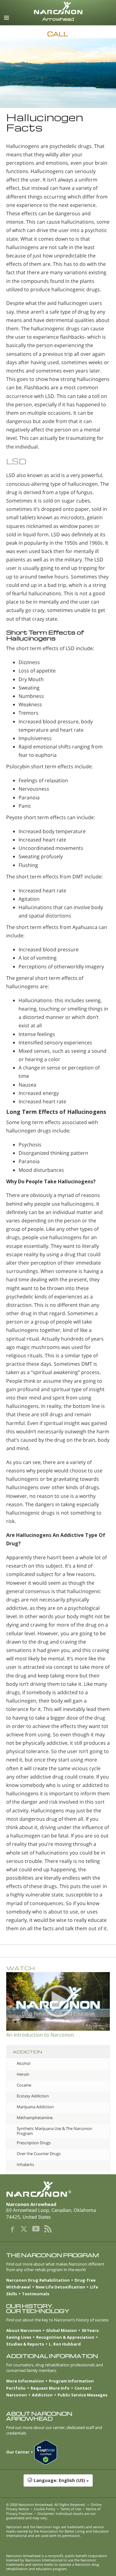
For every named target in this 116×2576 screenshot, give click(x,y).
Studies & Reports (25, 2344)
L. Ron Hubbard (65, 2344)
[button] (58, 2484)
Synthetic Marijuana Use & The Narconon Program (54, 2131)
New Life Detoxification (60, 2287)
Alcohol (24, 2063)
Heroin (23, 2074)
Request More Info (50, 2388)
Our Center (18, 2452)
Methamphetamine (35, 2118)
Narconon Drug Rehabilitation (38, 2280)
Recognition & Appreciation (65, 2337)
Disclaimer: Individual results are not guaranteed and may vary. (51, 2516)
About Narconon (24, 2330)
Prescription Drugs (34, 2143)
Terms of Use (71, 2509)
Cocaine (24, 2085)
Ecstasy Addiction (33, 2096)
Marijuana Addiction (35, 2107)
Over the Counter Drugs (39, 2154)
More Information (25, 2381)
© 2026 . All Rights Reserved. (46, 2505)
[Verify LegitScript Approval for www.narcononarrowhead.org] (48, 2453)
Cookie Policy (45, 2509)
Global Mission (61, 2330)
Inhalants (25, 2164)
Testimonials (36, 2294)
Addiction (42, 2395)
